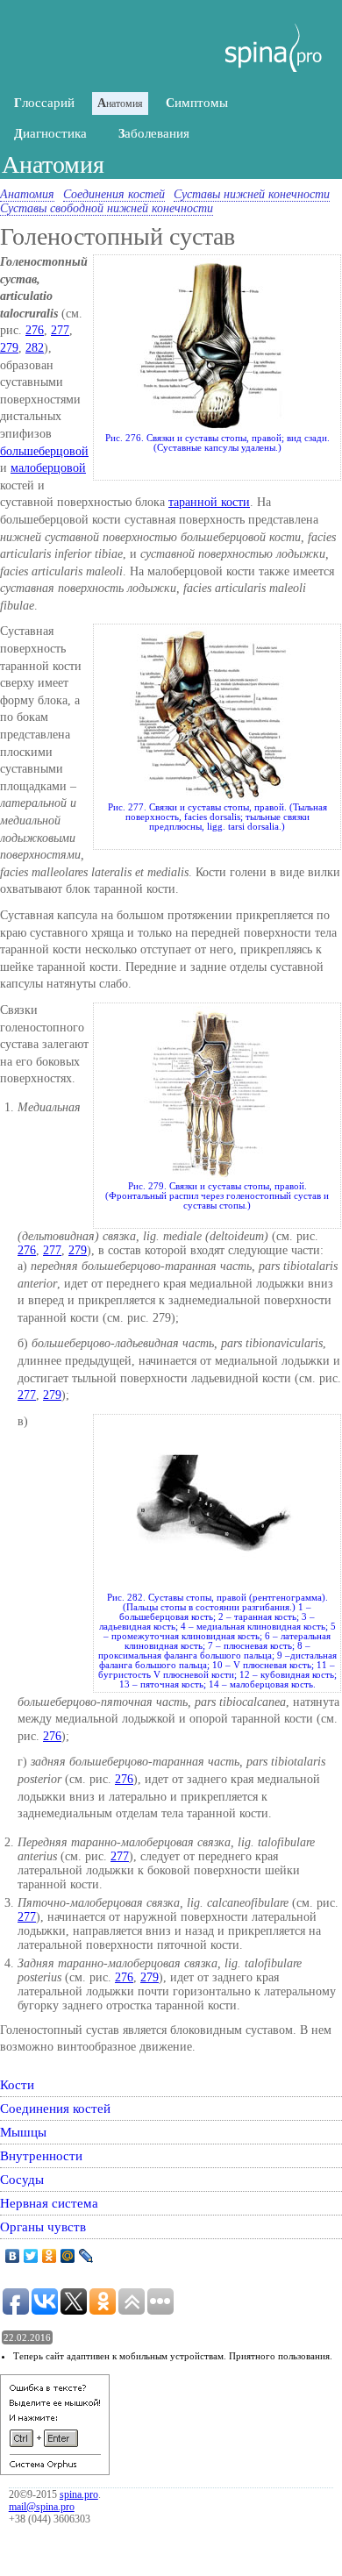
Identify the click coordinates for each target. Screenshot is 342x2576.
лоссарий (44, 103)
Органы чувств (43, 2226)
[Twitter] (31, 2256)
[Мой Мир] (68, 2256)
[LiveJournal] (86, 2256)
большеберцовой (44, 451)
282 (35, 348)
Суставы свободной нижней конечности (107, 208)
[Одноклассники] (50, 2256)
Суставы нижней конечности (252, 194)
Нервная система (49, 2203)
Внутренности (41, 2155)
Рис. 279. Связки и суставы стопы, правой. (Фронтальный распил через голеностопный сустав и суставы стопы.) (217, 1196)
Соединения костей (114, 194)
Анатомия (27, 194)
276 (35, 330)
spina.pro (79, 2494)
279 (9, 348)
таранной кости (209, 502)
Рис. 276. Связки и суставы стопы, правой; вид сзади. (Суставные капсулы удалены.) (217, 443)
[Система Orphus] (55, 2471)
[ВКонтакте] (13, 2256)
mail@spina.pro (42, 2507)
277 (60, 330)
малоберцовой (48, 468)
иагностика (50, 133)
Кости (17, 2084)
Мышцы (23, 2132)
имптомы (197, 103)
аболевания (154, 133)
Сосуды (22, 2179)
